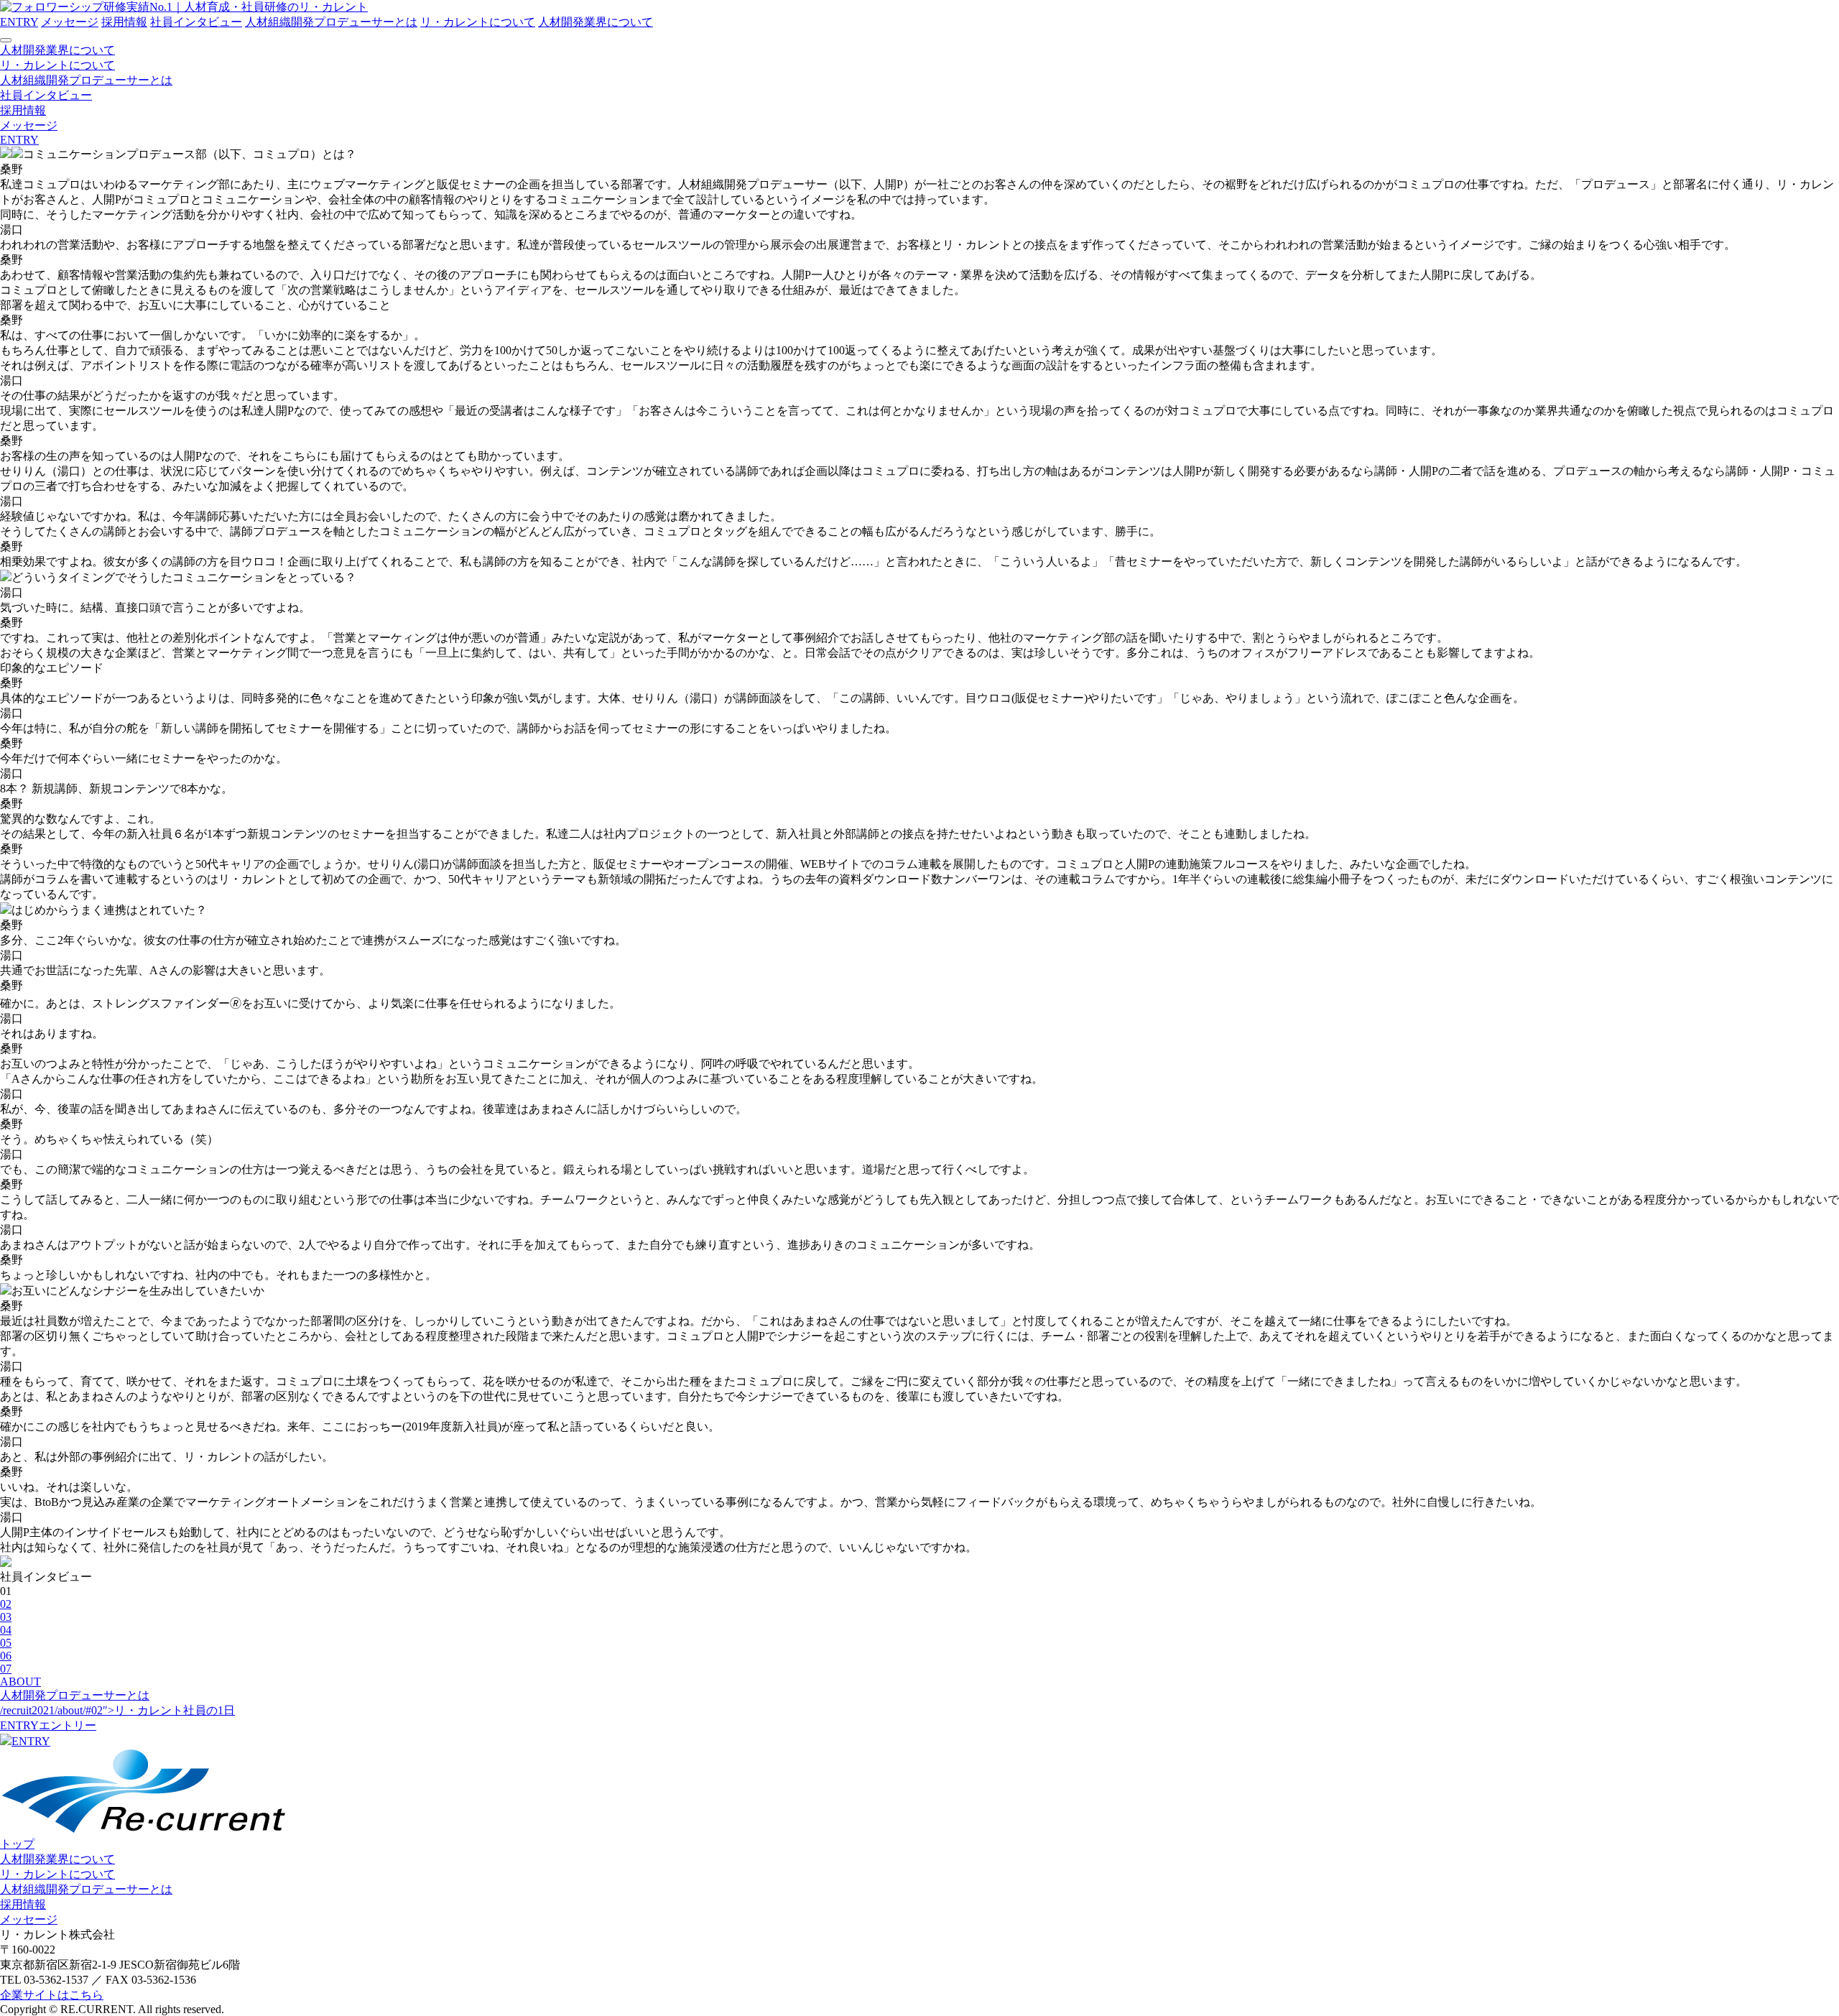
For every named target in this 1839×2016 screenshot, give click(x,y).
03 (6, 1617)
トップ (17, 1844)
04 (6, 1630)
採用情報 (124, 22)
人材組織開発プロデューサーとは (331, 22)
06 (6, 1656)
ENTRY (19, 22)
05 (6, 1643)
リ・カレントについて (478, 22)
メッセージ (70, 22)
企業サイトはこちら (52, 1995)
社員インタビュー (196, 22)
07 (6, 1669)
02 (6, 1604)
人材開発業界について (596, 22)
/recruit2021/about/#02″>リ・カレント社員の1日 (117, 1710)
